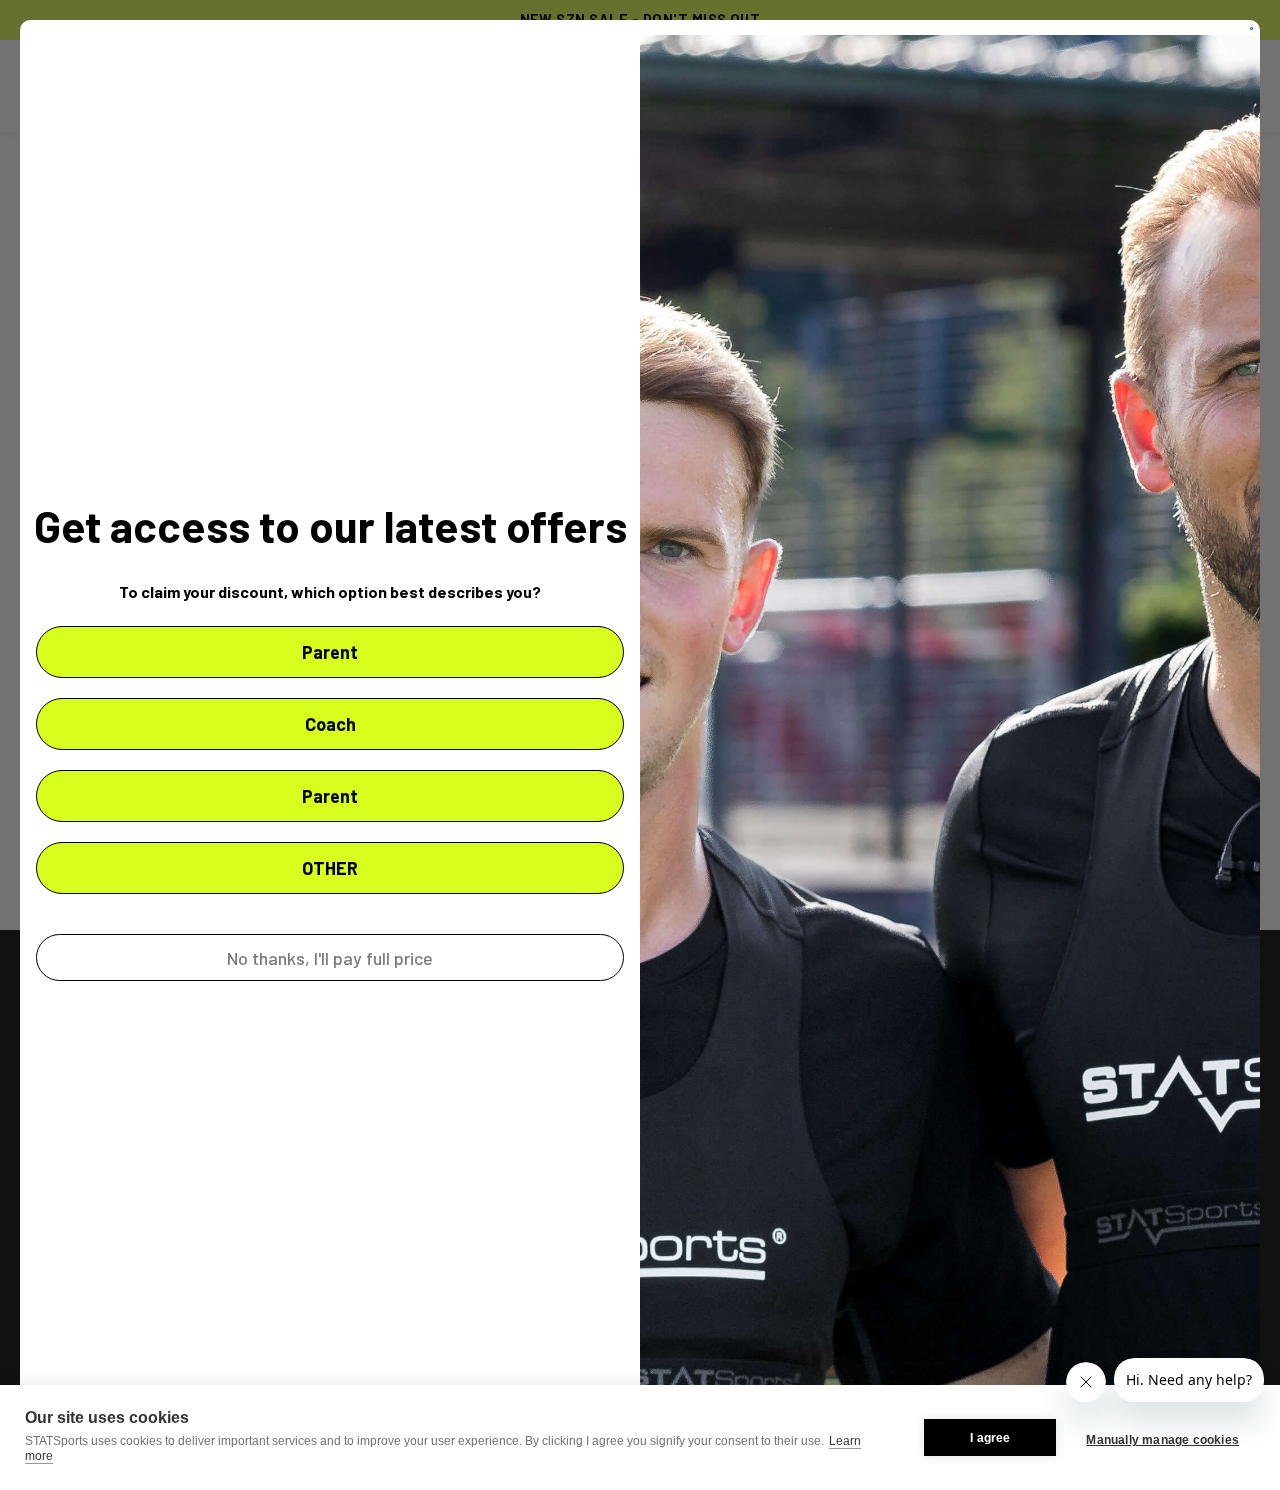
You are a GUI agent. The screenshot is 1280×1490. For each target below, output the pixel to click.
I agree (990, 1438)
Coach (330, 724)
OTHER (330, 868)
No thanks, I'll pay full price (330, 958)
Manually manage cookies (1162, 1440)
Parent (330, 652)
